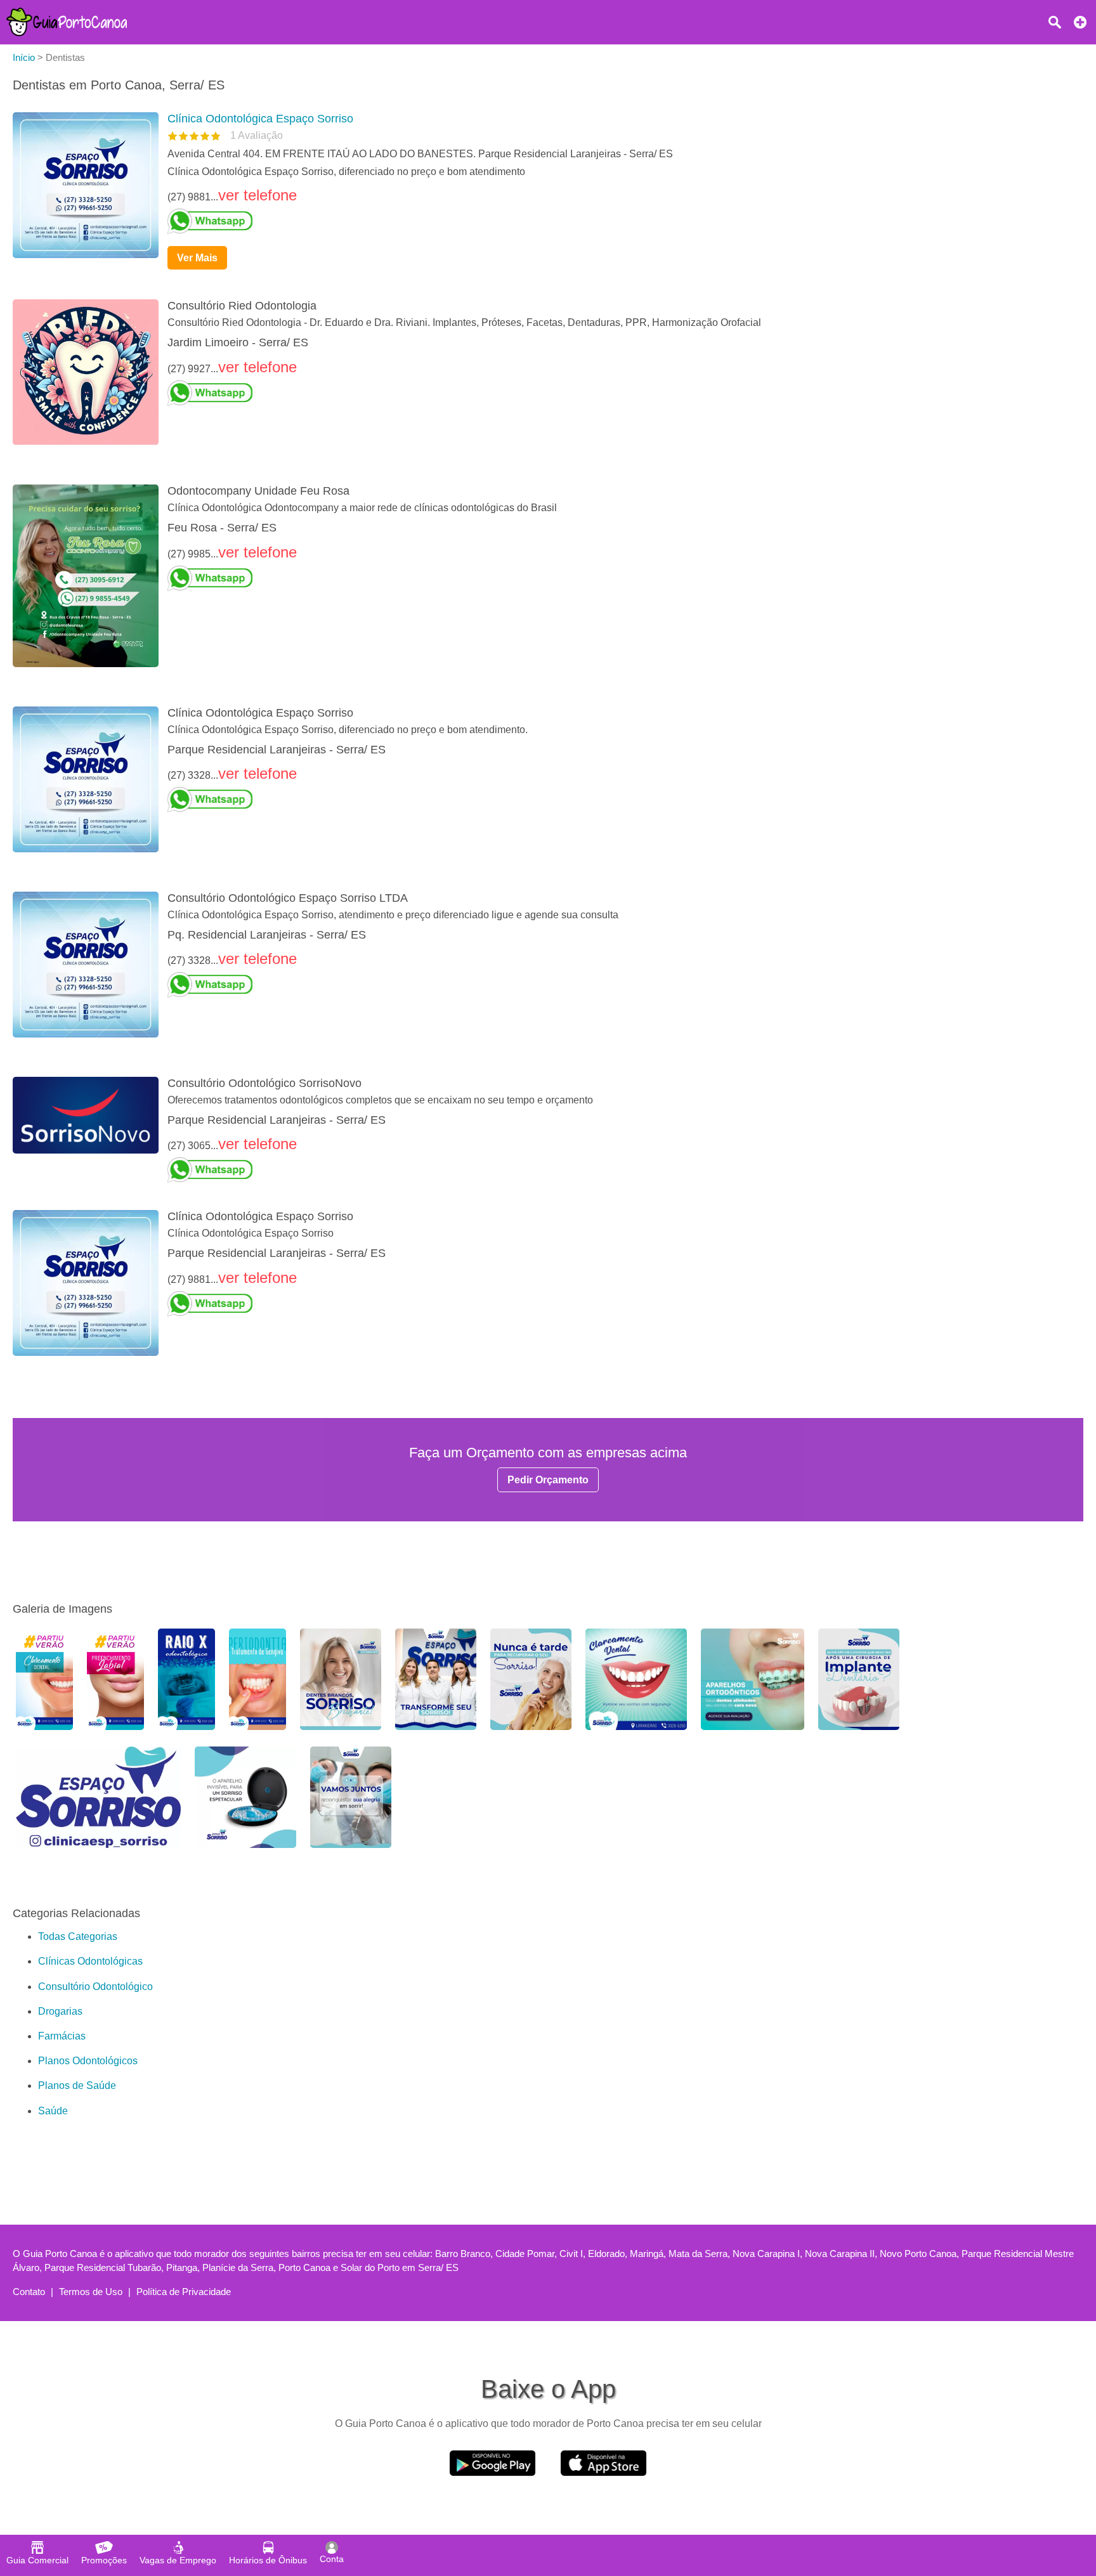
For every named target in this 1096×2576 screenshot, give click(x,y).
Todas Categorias (78, 1936)
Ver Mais (197, 258)
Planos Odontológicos (88, 2061)
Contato (29, 2292)
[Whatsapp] (620, 221)
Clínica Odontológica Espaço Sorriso (260, 119)
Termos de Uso (91, 2292)
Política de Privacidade (184, 2292)
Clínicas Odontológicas (90, 1961)
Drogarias (60, 2011)
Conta (332, 2559)
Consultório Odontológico (95, 1987)
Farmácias (62, 2036)
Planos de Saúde (77, 2085)
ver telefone (258, 195)
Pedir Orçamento (548, 1480)
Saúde (53, 2111)
